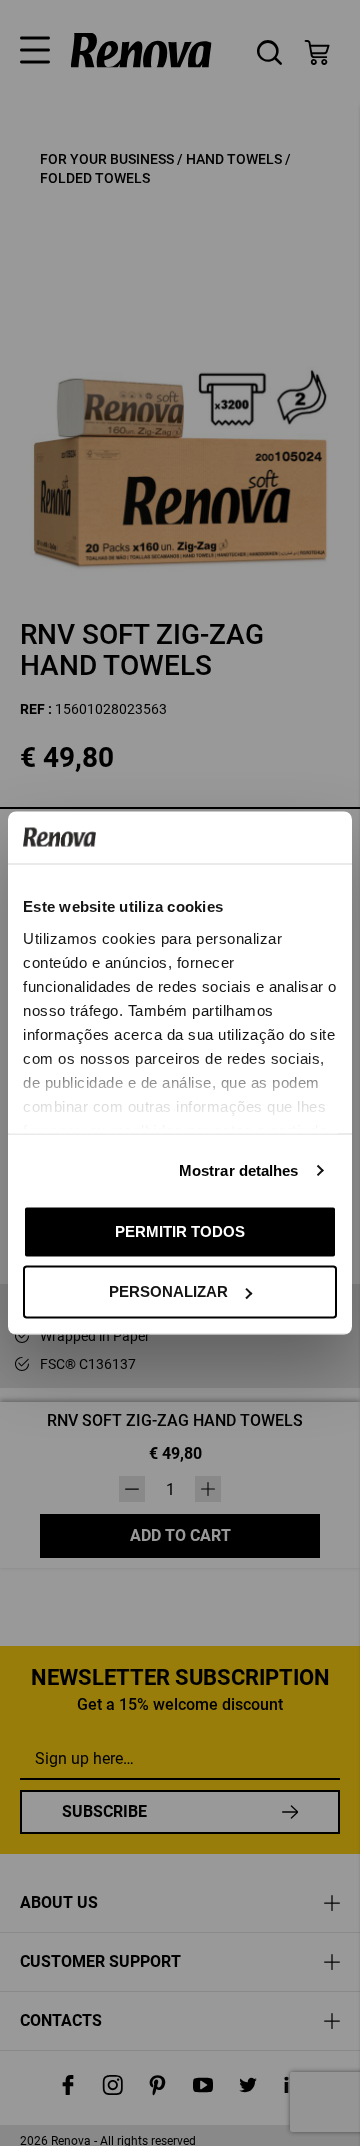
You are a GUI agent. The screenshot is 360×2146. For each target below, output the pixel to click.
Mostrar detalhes (239, 1169)
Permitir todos (180, 1230)
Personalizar (168, 1291)
